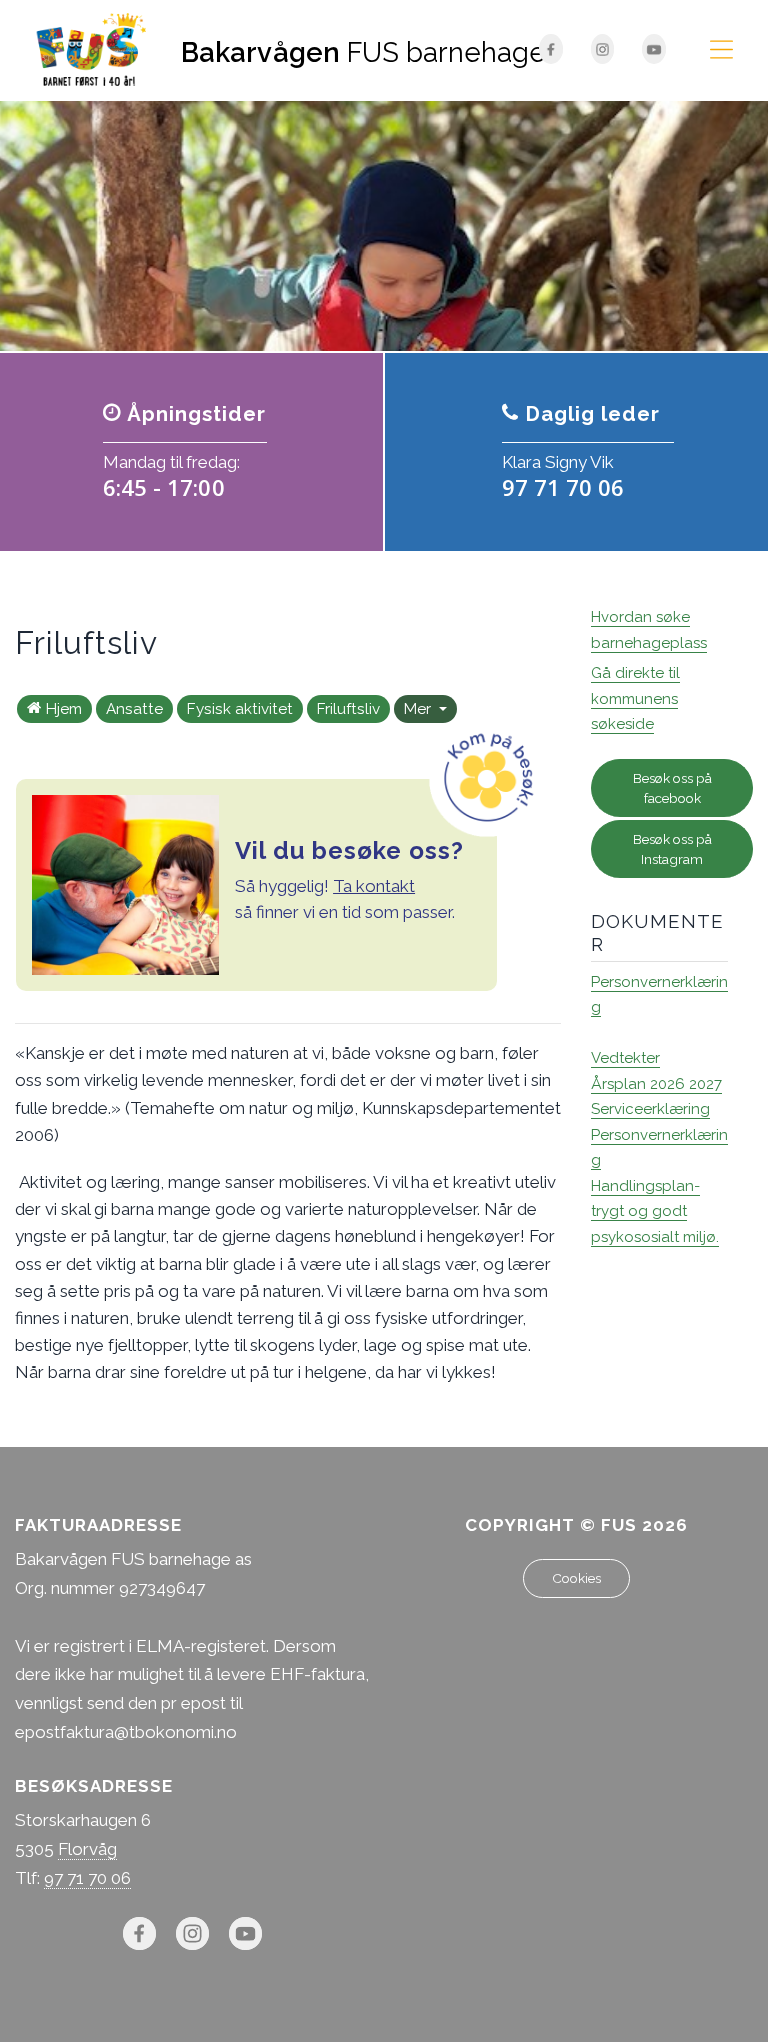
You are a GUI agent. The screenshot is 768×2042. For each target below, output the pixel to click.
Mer (419, 709)
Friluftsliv (348, 709)
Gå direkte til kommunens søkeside (635, 698)
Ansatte (134, 709)
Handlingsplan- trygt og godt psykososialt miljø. (655, 1211)
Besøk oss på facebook (672, 788)
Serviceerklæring (650, 1109)
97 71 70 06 (87, 1878)
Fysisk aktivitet (240, 709)
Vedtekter (625, 1058)
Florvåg (87, 1849)
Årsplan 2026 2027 (656, 1084)
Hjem (64, 709)
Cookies (576, 1578)
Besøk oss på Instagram (672, 849)
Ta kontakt (374, 886)
